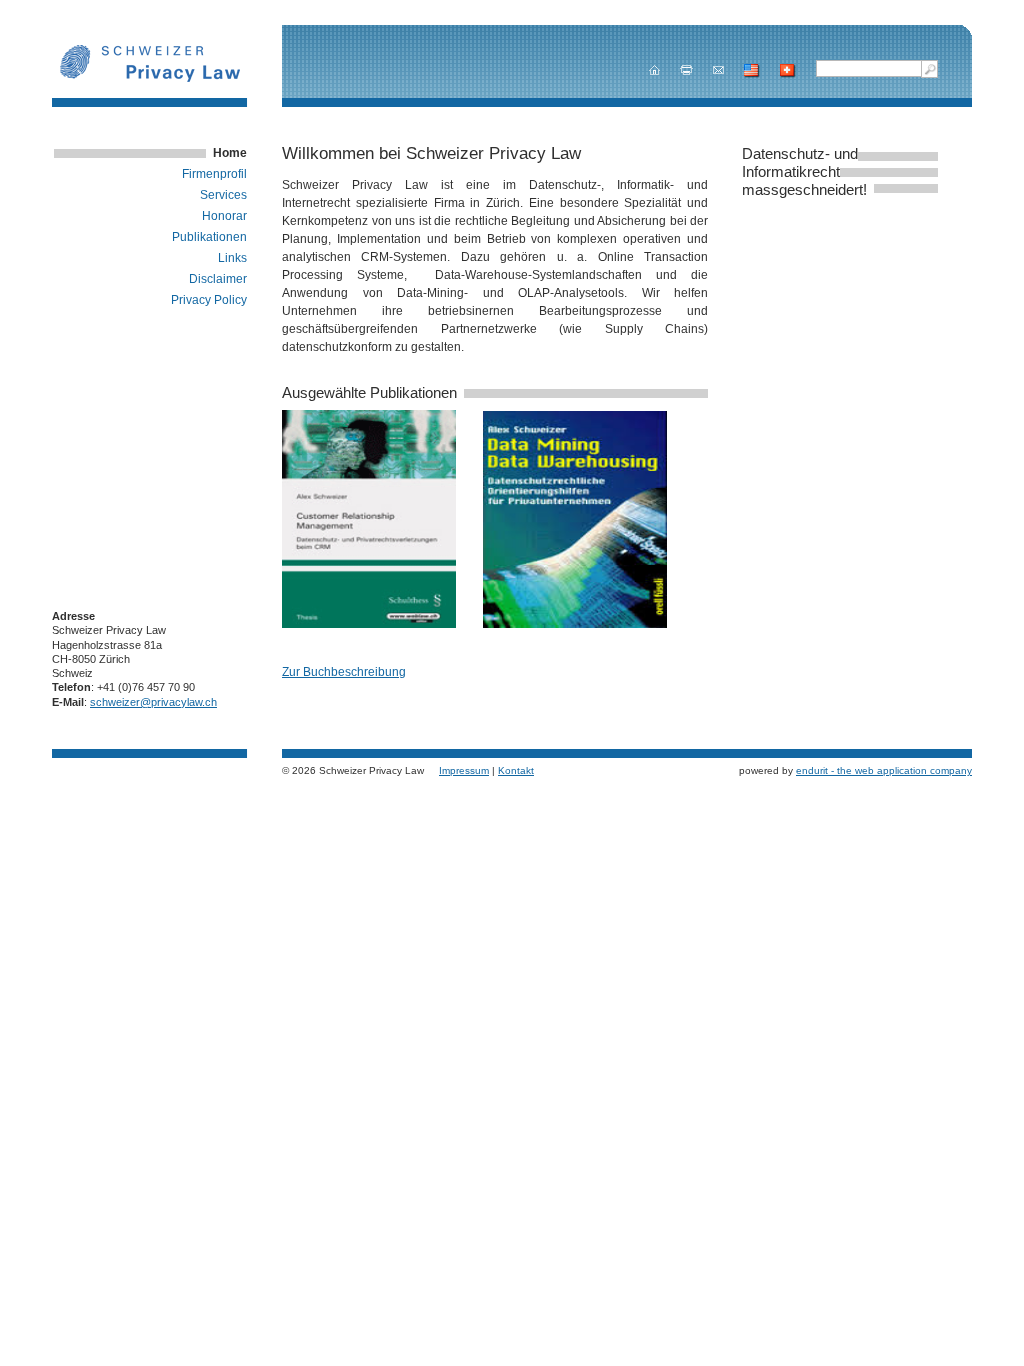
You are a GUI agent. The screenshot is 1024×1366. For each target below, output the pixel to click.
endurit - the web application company (884, 770)
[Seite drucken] (686, 70)
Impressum (464, 770)
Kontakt (516, 770)
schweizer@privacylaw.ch (153, 702)
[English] (752, 72)
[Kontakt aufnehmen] (718, 70)
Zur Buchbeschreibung (344, 672)
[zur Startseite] (654, 70)
